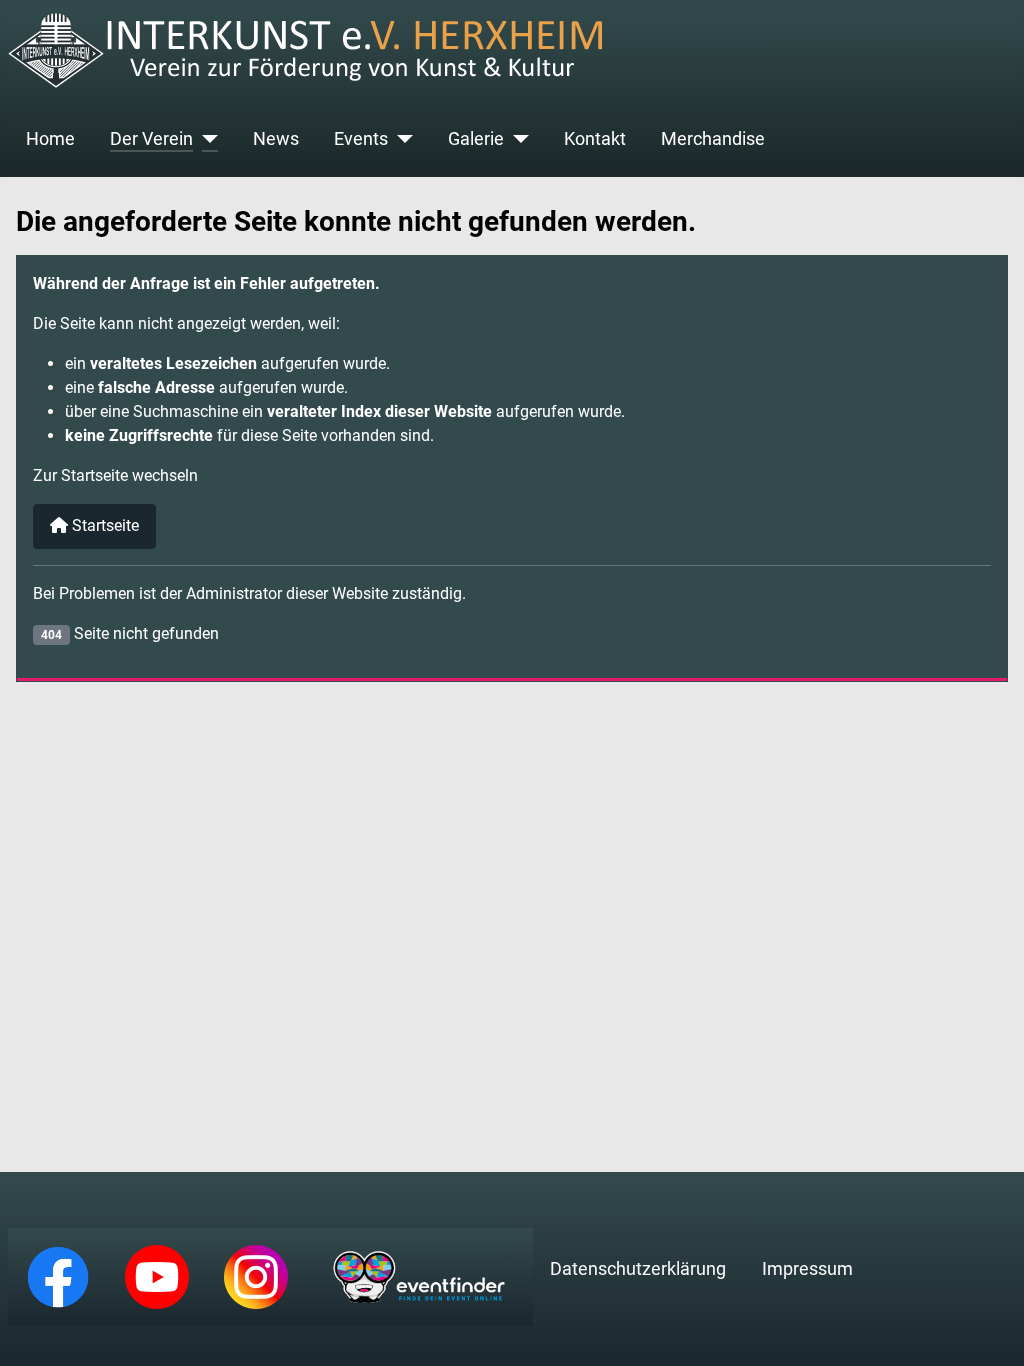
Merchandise (713, 139)
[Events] (400, 139)
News (276, 139)
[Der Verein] (205, 139)
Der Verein (151, 139)
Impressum (807, 1269)
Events (361, 139)
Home (50, 139)
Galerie (476, 139)
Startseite (103, 525)
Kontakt (595, 139)
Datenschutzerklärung (638, 1269)
